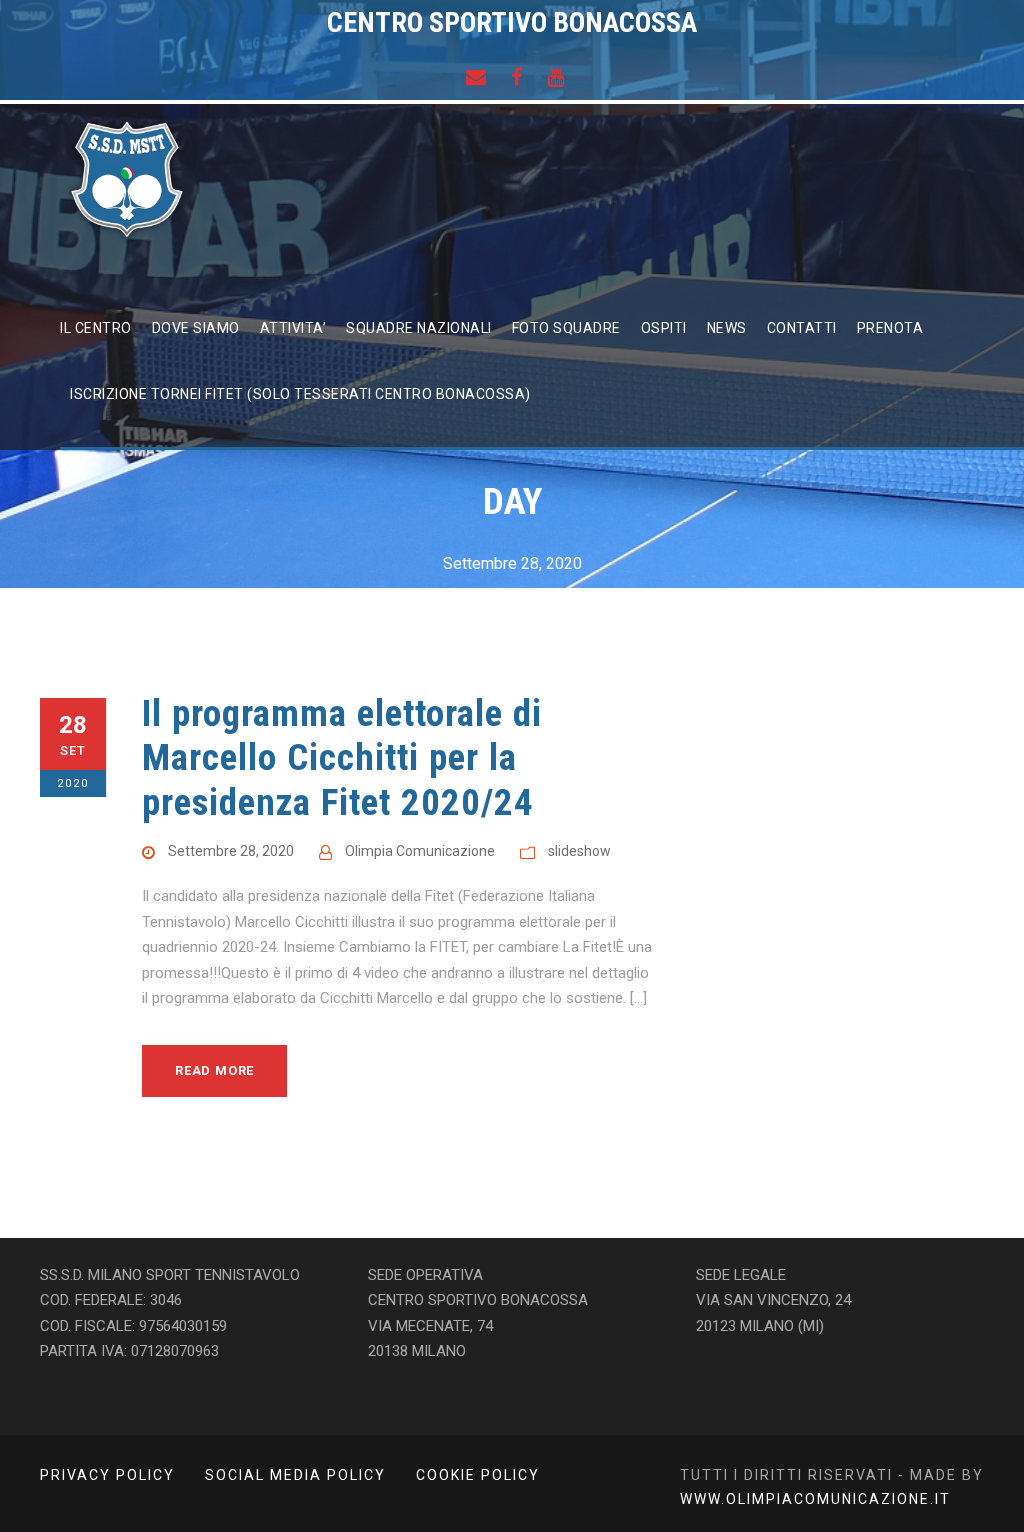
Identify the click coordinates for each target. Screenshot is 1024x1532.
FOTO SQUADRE (566, 328)
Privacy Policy (107, 1475)
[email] (476, 77)
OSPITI (664, 328)
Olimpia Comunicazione (420, 851)
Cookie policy (478, 1475)
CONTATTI (802, 328)
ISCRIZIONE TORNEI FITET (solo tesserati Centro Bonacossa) (300, 394)
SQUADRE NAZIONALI (419, 328)
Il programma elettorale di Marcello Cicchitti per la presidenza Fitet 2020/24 (342, 758)
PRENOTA (890, 328)
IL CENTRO (96, 328)
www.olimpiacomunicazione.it (815, 1499)
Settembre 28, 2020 (231, 851)
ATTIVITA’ (293, 328)
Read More (214, 1070)
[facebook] (516, 77)
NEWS (727, 328)
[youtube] (555, 77)
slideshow (579, 851)
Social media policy (295, 1475)
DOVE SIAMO (196, 328)
